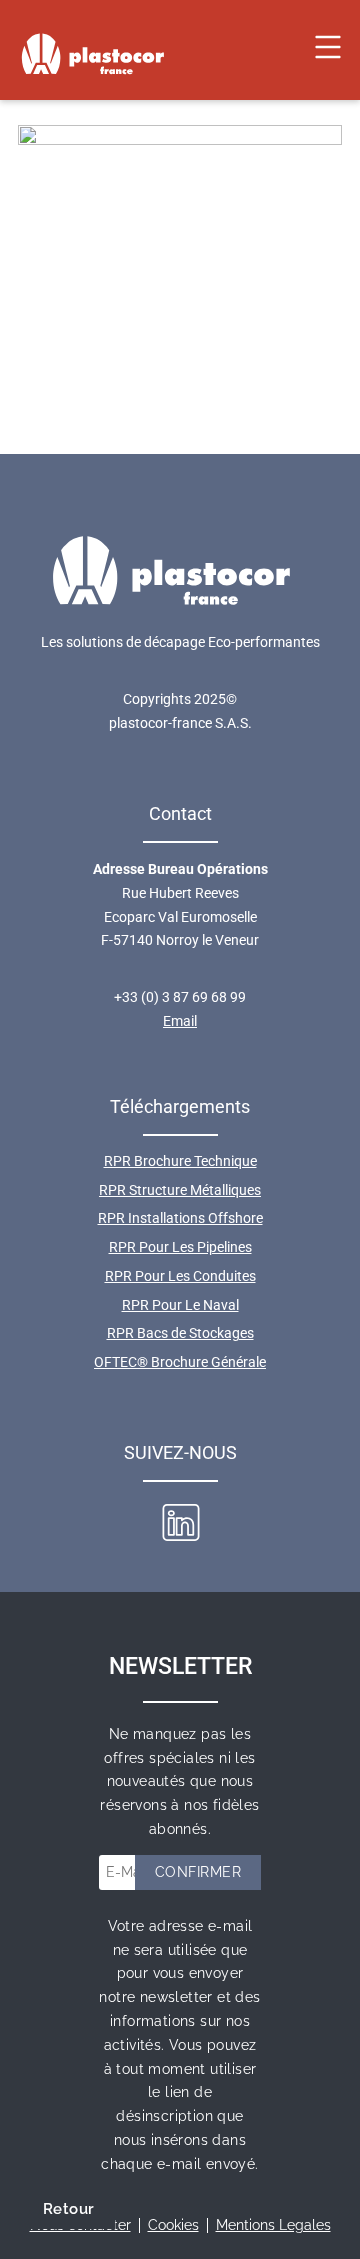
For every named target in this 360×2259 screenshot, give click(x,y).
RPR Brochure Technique (180, 1161)
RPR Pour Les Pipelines (180, 1247)
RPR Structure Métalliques (180, 1190)
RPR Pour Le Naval (180, 1305)
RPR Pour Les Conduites (180, 1276)
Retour (68, 2209)
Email (180, 1021)
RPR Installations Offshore (180, 1218)
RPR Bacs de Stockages (180, 1333)
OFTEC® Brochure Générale (180, 1362)
